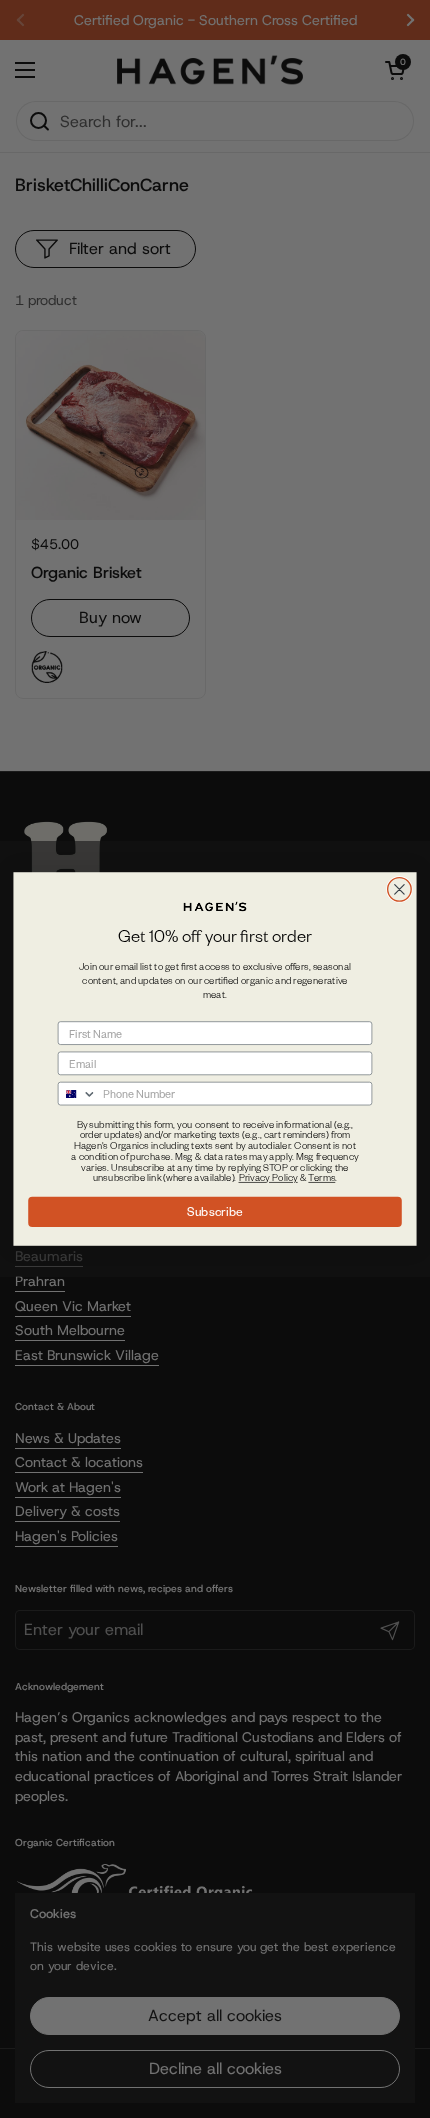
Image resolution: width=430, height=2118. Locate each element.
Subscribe (215, 1211)
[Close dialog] (400, 890)
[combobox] (77, 1094)
